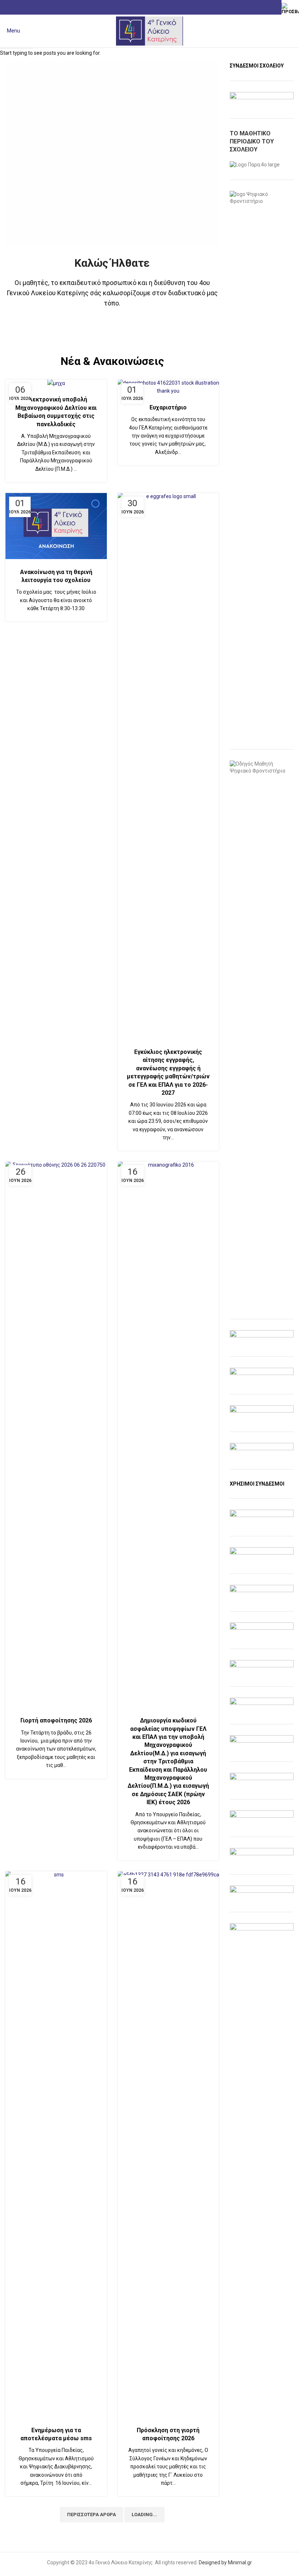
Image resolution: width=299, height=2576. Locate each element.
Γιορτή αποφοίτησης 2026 (56, 1720)
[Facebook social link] (150, 7)
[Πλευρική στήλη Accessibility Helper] (290, 9)
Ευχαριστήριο (168, 407)
